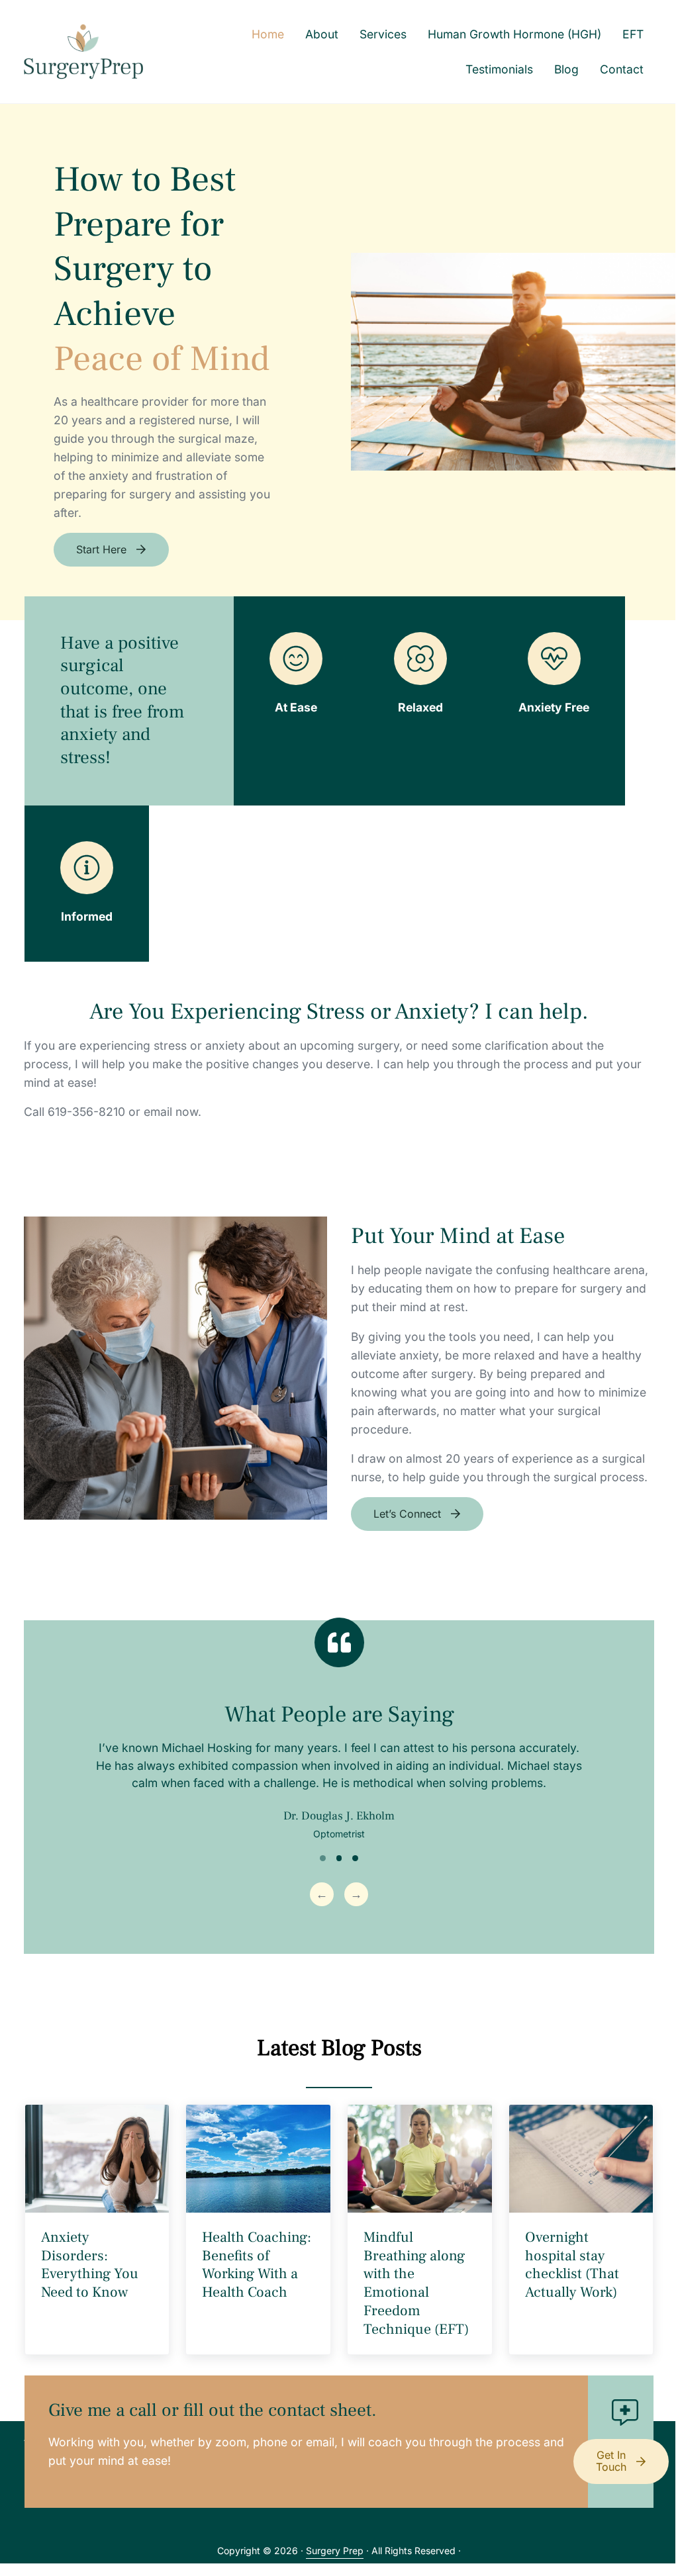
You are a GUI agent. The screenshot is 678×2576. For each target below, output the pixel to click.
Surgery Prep (335, 2551)
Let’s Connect (407, 1514)
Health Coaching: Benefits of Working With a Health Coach (257, 2265)
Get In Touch (611, 2461)
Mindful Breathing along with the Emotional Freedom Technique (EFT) (416, 2283)
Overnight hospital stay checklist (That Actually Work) (572, 2265)
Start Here (101, 549)
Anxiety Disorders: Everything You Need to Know (90, 2265)
